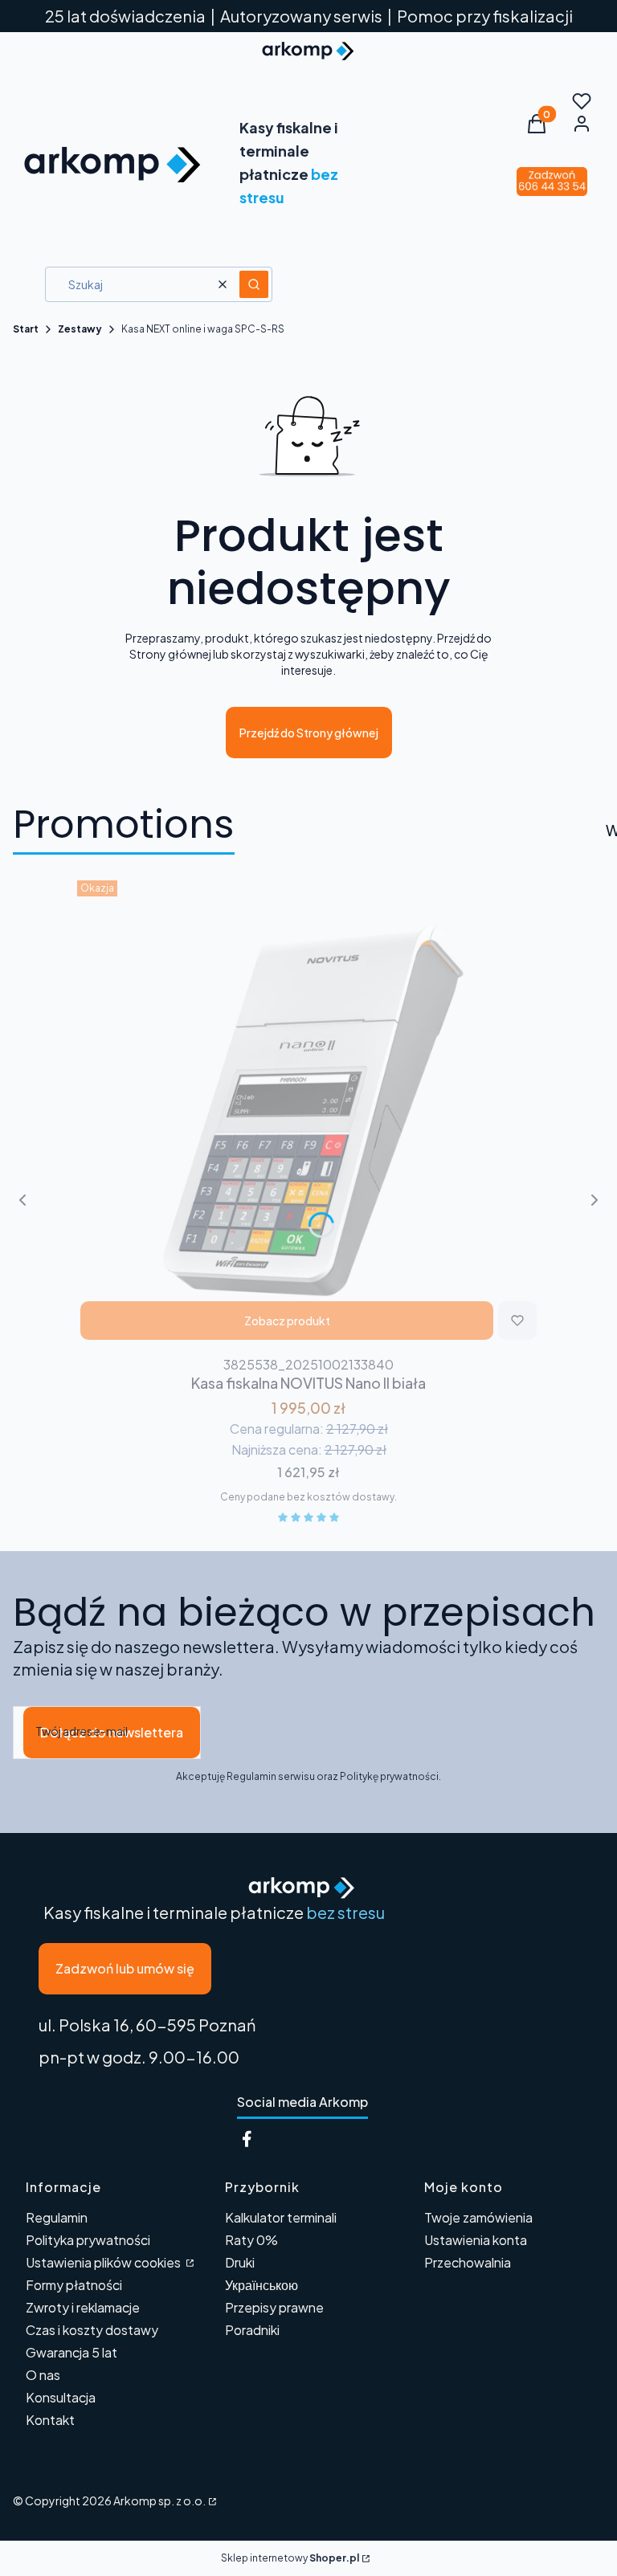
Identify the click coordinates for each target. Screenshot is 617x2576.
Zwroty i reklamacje (83, 2307)
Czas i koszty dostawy (92, 2330)
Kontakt (50, 2420)
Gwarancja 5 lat (72, 2352)
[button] (254, 284)
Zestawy (80, 329)
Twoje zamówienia (478, 2217)
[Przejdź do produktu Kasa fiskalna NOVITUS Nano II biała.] (308, 1112)
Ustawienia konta (476, 2240)
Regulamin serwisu (271, 1776)
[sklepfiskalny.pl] (211, 2500)
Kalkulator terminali (281, 2217)
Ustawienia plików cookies (104, 2262)
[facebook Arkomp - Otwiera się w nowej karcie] (247, 2139)
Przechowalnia (468, 2262)
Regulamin (57, 2217)
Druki (240, 2262)
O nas (43, 2375)
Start (26, 329)
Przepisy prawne (274, 2307)
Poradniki (252, 2330)
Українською (262, 2285)
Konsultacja (61, 2397)
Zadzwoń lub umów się (125, 1968)
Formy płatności (74, 2285)
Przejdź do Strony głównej (309, 733)
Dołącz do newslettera (112, 1732)
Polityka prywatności (88, 2240)
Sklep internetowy (290, 2558)
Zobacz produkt (287, 1321)
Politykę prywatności (389, 1776)
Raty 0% (251, 2240)
